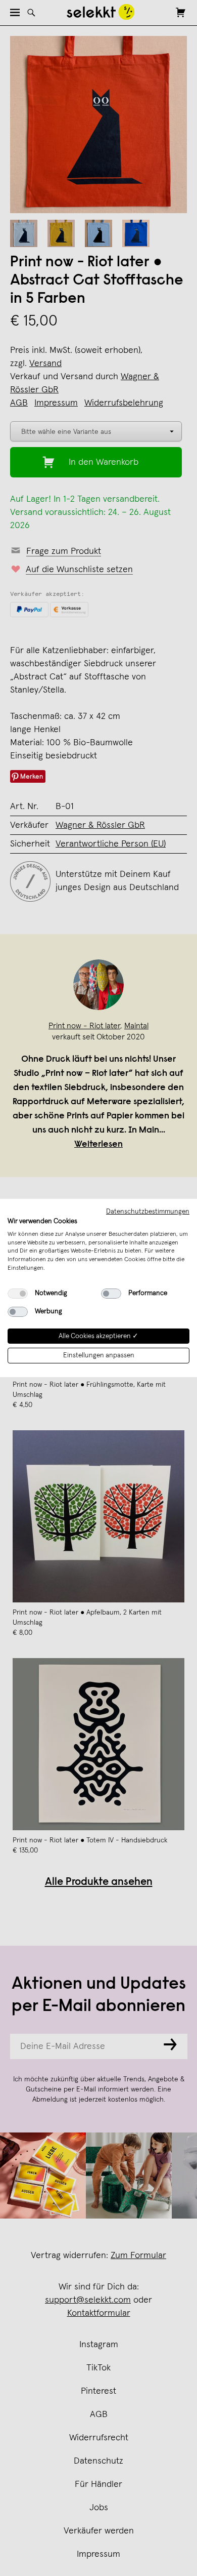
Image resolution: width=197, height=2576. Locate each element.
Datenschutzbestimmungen (148, 1212)
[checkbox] (18, 1294)
